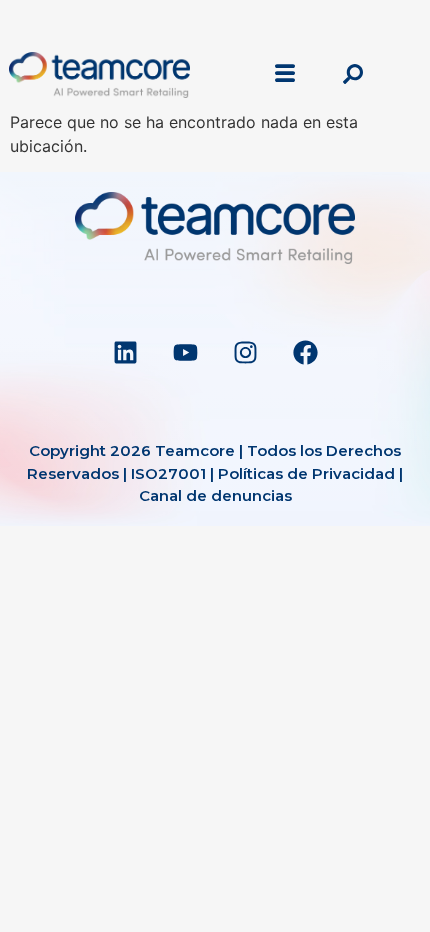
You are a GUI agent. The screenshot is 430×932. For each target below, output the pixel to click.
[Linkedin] (125, 352)
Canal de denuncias (215, 495)
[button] (353, 75)
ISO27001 (168, 473)
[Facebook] (305, 352)
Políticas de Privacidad (306, 473)
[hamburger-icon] (285, 75)
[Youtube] (185, 352)
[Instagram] (245, 352)
